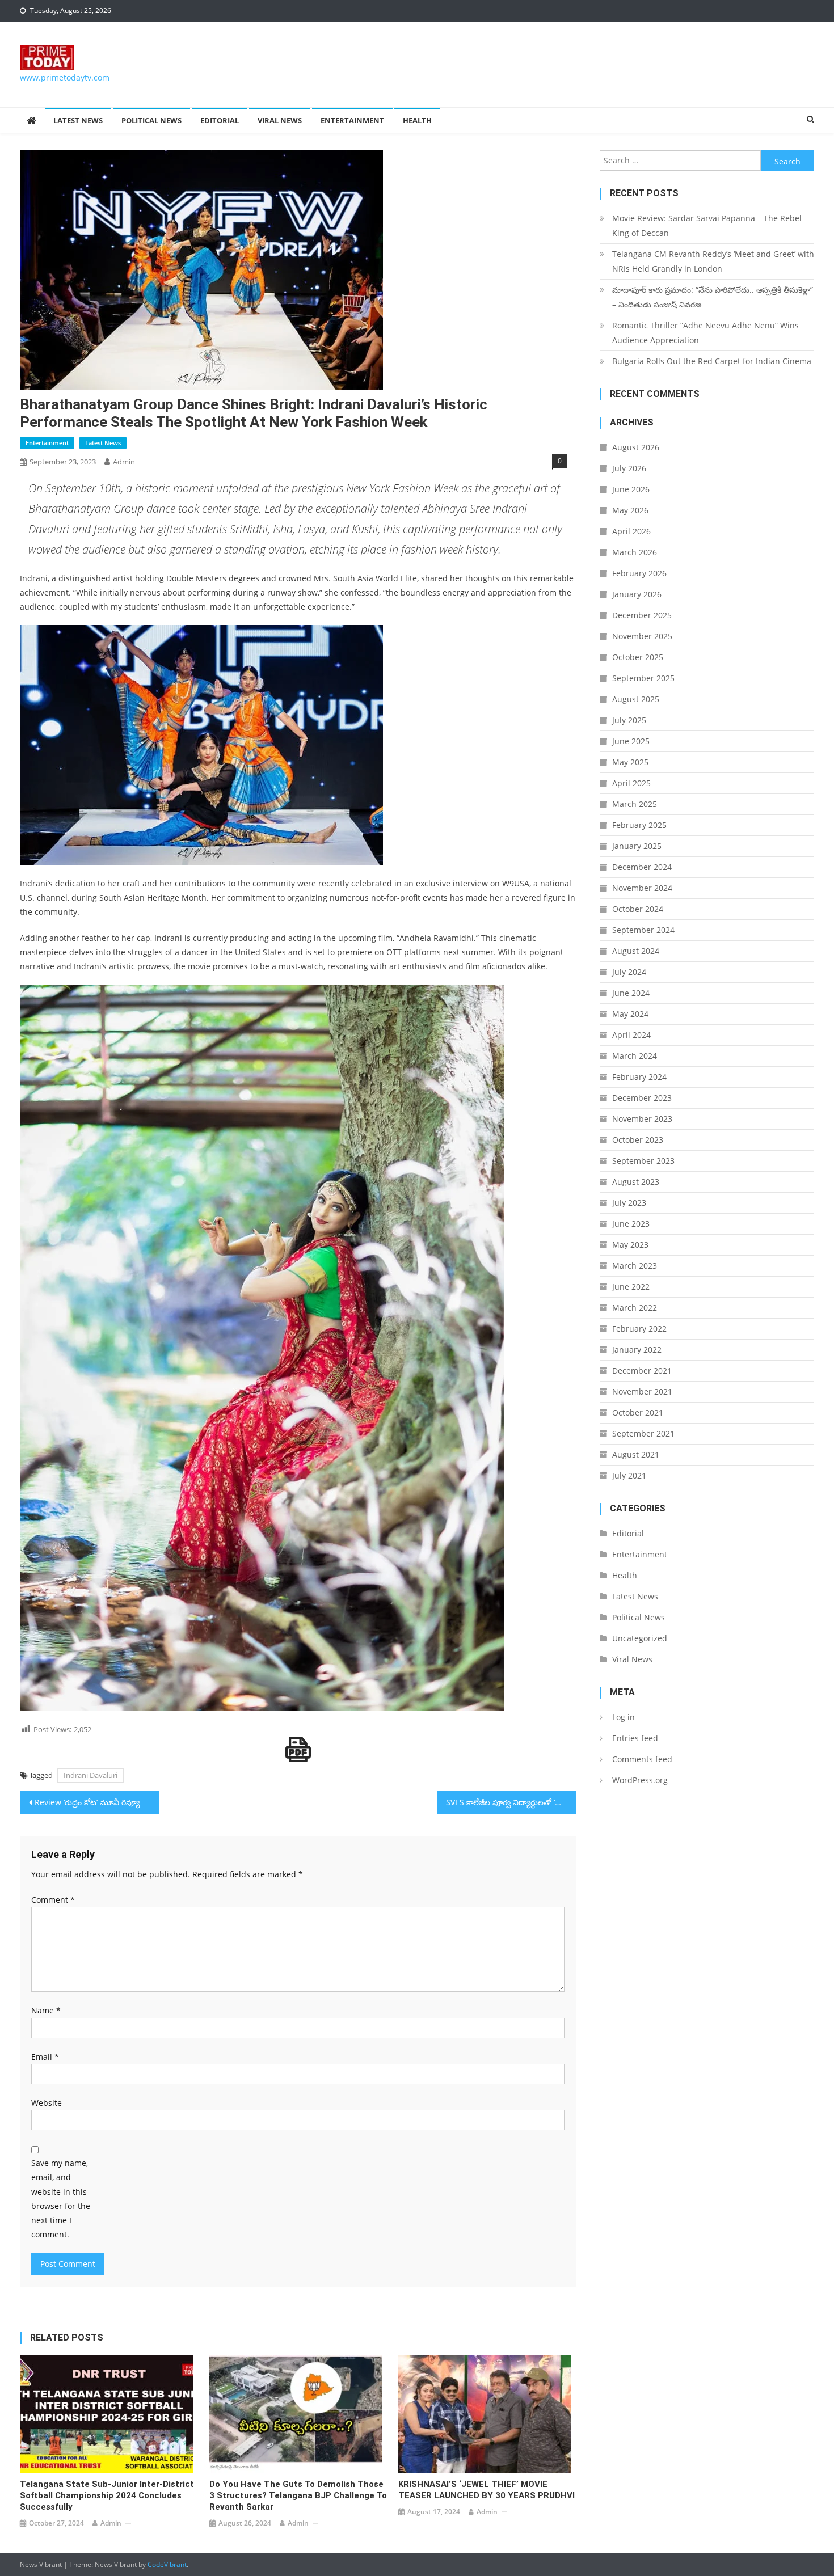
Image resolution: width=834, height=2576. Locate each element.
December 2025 (642, 615)
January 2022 (637, 1350)
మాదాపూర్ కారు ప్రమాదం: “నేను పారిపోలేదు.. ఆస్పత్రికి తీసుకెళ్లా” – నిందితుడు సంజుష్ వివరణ (713, 297)
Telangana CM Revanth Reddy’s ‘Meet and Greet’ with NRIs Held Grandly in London (713, 261)
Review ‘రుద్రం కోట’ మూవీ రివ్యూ (87, 1802)
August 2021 (636, 1454)
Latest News (78, 120)
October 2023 (638, 1140)
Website (47, 2103)
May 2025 (630, 762)
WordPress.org (640, 1780)
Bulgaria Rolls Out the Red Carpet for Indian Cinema (712, 361)
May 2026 (630, 510)
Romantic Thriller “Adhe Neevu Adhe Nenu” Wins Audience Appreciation (705, 333)
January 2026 (637, 594)
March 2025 (635, 804)
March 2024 (635, 1056)
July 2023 (629, 1203)
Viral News (280, 120)
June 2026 (631, 489)
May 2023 (630, 1245)
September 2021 (643, 1433)
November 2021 (642, 1392)
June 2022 (631, 1287)
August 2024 (636, 951)
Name (46, 2010)
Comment (53, 1900)
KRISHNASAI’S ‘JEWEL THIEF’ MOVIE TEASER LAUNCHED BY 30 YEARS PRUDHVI (486, 2490)
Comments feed (642, 1759)
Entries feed (635, 1738)
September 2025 (643, 678)
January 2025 (637, 846)
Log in (624, 1717)
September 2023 (643, 1161)
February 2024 (639, 1077)
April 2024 (631, 1035)
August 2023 (636, 1182)
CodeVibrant (167, 2564)
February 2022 (639, 1329)
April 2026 (631, 531)
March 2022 (635, 1308)
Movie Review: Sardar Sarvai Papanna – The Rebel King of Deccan (707, 225)
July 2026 (629, 468)
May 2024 (630, 1014)
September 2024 (643, 930)
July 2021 (629, 1475)
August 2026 (636, 447)
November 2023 (642, 1119)
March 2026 (635, 552)
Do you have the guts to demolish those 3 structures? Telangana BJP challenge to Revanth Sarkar (298, 2495)
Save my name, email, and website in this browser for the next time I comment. (61, 2199)
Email (45, 2057)
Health (417, 120)
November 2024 (642, 888)
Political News (151, 120)
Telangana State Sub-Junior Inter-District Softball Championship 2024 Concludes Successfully (107, 2495)
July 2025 (629, 720)
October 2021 (638, 1412)
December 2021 (642, 1371)
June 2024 (631, 993)
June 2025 (631, 741)
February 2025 (639, 825)
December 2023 (642, 1098)
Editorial (220, 120)
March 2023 (635, 1266)
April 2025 (631, 783)
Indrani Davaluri (90, 1775)
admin (124, 462)
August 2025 (636, 699)
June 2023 (631, 1224)
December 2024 (642, 867)
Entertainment (352, 120)
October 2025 (638, 657)
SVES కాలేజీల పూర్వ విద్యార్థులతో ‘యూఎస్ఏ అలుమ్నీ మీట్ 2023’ (511, 1802)
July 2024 (629, 972)
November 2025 (642, 636)
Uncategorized (640, 1638)
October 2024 (638, 909)
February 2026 (639, 573)
